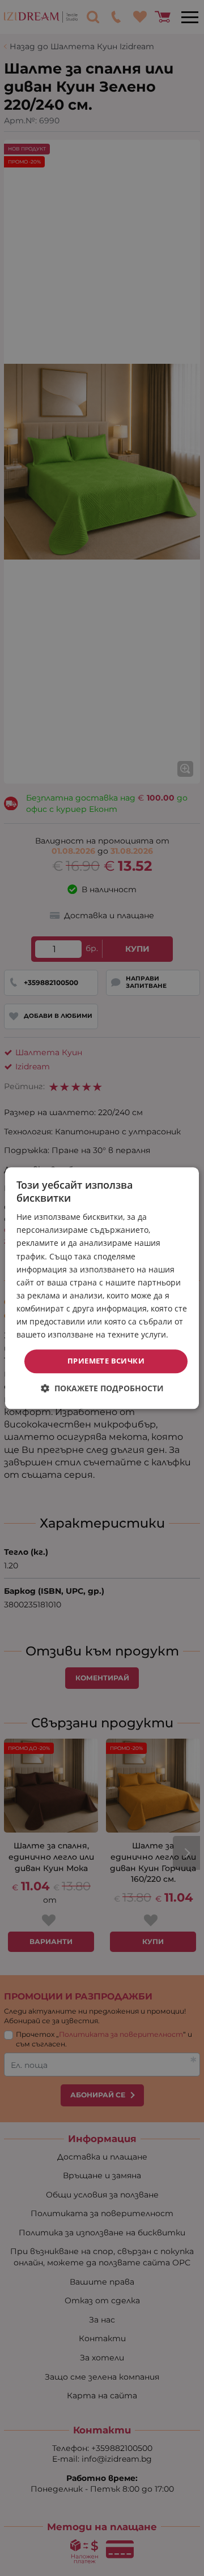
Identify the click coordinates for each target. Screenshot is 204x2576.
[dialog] (102, 1288)
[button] (102, 1388)
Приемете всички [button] (106, 1361)
